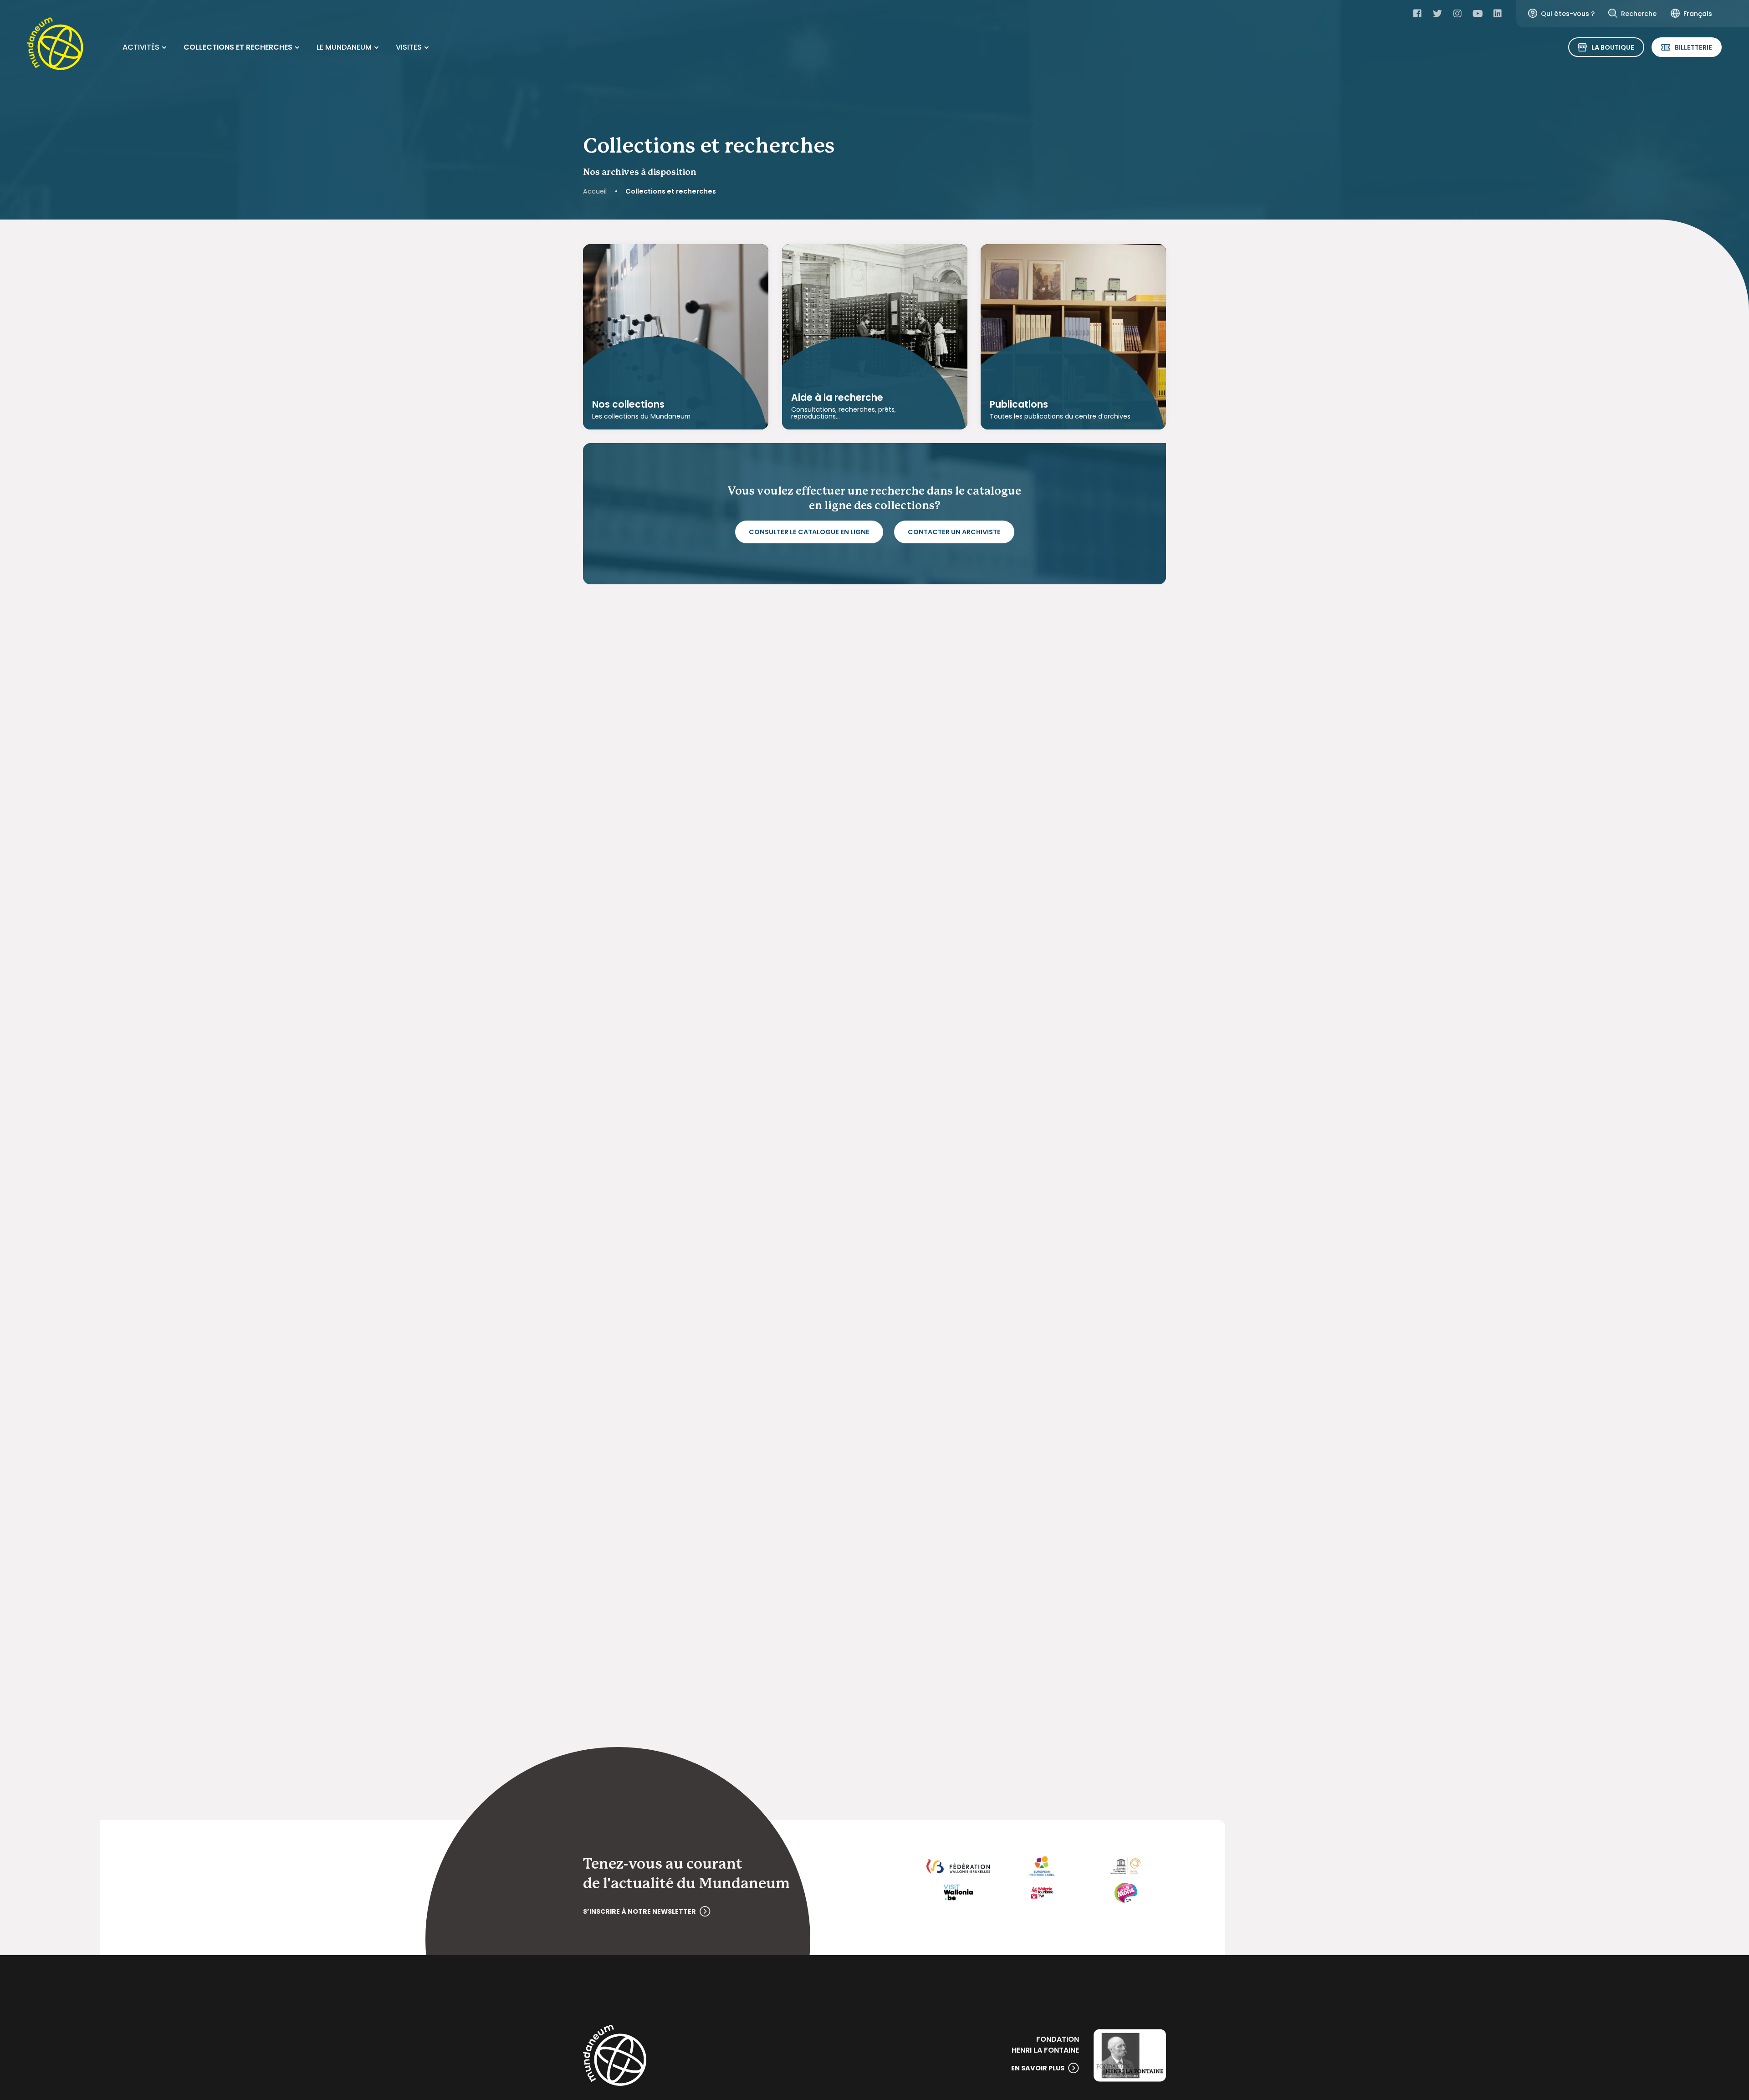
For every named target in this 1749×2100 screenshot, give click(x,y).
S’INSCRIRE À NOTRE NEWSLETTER (639, 1911)
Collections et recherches (238, 47)
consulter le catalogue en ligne (809, 532)
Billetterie (1693, 47)
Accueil (595, 191)
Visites (409, 47)
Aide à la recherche (837, 398)
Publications (1019, 405)
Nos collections (628, 405)
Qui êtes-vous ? (1568, 14)
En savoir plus (1038, 2068)
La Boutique (1613, 47)
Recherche (1639, 14)
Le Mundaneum (344, 47)
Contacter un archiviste (954, 532)
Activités (141, 47)
